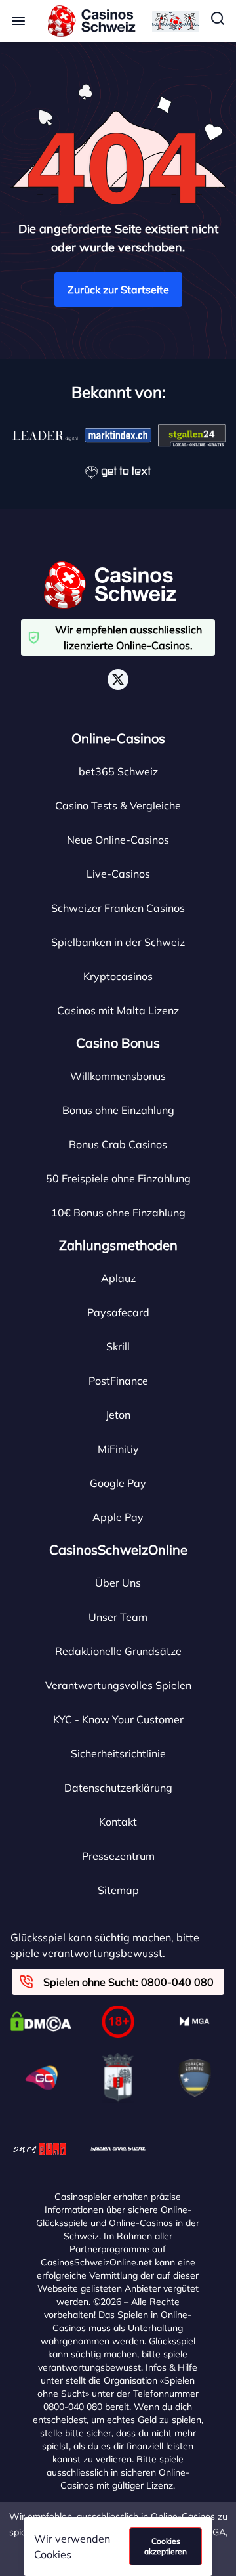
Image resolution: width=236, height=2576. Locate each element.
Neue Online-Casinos (118, 840)
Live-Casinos (118, 874)
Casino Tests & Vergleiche (118, 805)
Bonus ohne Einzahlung (118, 1110)
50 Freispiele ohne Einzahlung (118, 1178)
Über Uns (118, 1583)
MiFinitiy (118, 1449)
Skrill (118, 1346)
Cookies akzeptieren (166, 2546)
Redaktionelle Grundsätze (118, 1651)
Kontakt (118, 1822)
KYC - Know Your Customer (118, 1719)
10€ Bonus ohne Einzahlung (118, 1213)
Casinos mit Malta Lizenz (118, 1010)
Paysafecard (118, 1312)
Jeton (118, 1415)
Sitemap (118, 1890)
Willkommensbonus (118, 1076)
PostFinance (118, 1381)
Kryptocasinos (118, 976)
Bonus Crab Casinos (118, 1144)
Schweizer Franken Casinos (118, 908)
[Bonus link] (176, 21)
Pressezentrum (118, 1856)
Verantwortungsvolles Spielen (118, 1685)
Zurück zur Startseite (118, 290)
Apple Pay (118, 1517)
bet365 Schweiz (118, 771)
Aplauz (118, 1278)
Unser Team (118, 1617)
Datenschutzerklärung (118, 1788)
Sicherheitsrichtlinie (118, 1753)
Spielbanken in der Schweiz (118, 942)
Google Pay (118, 1483)
